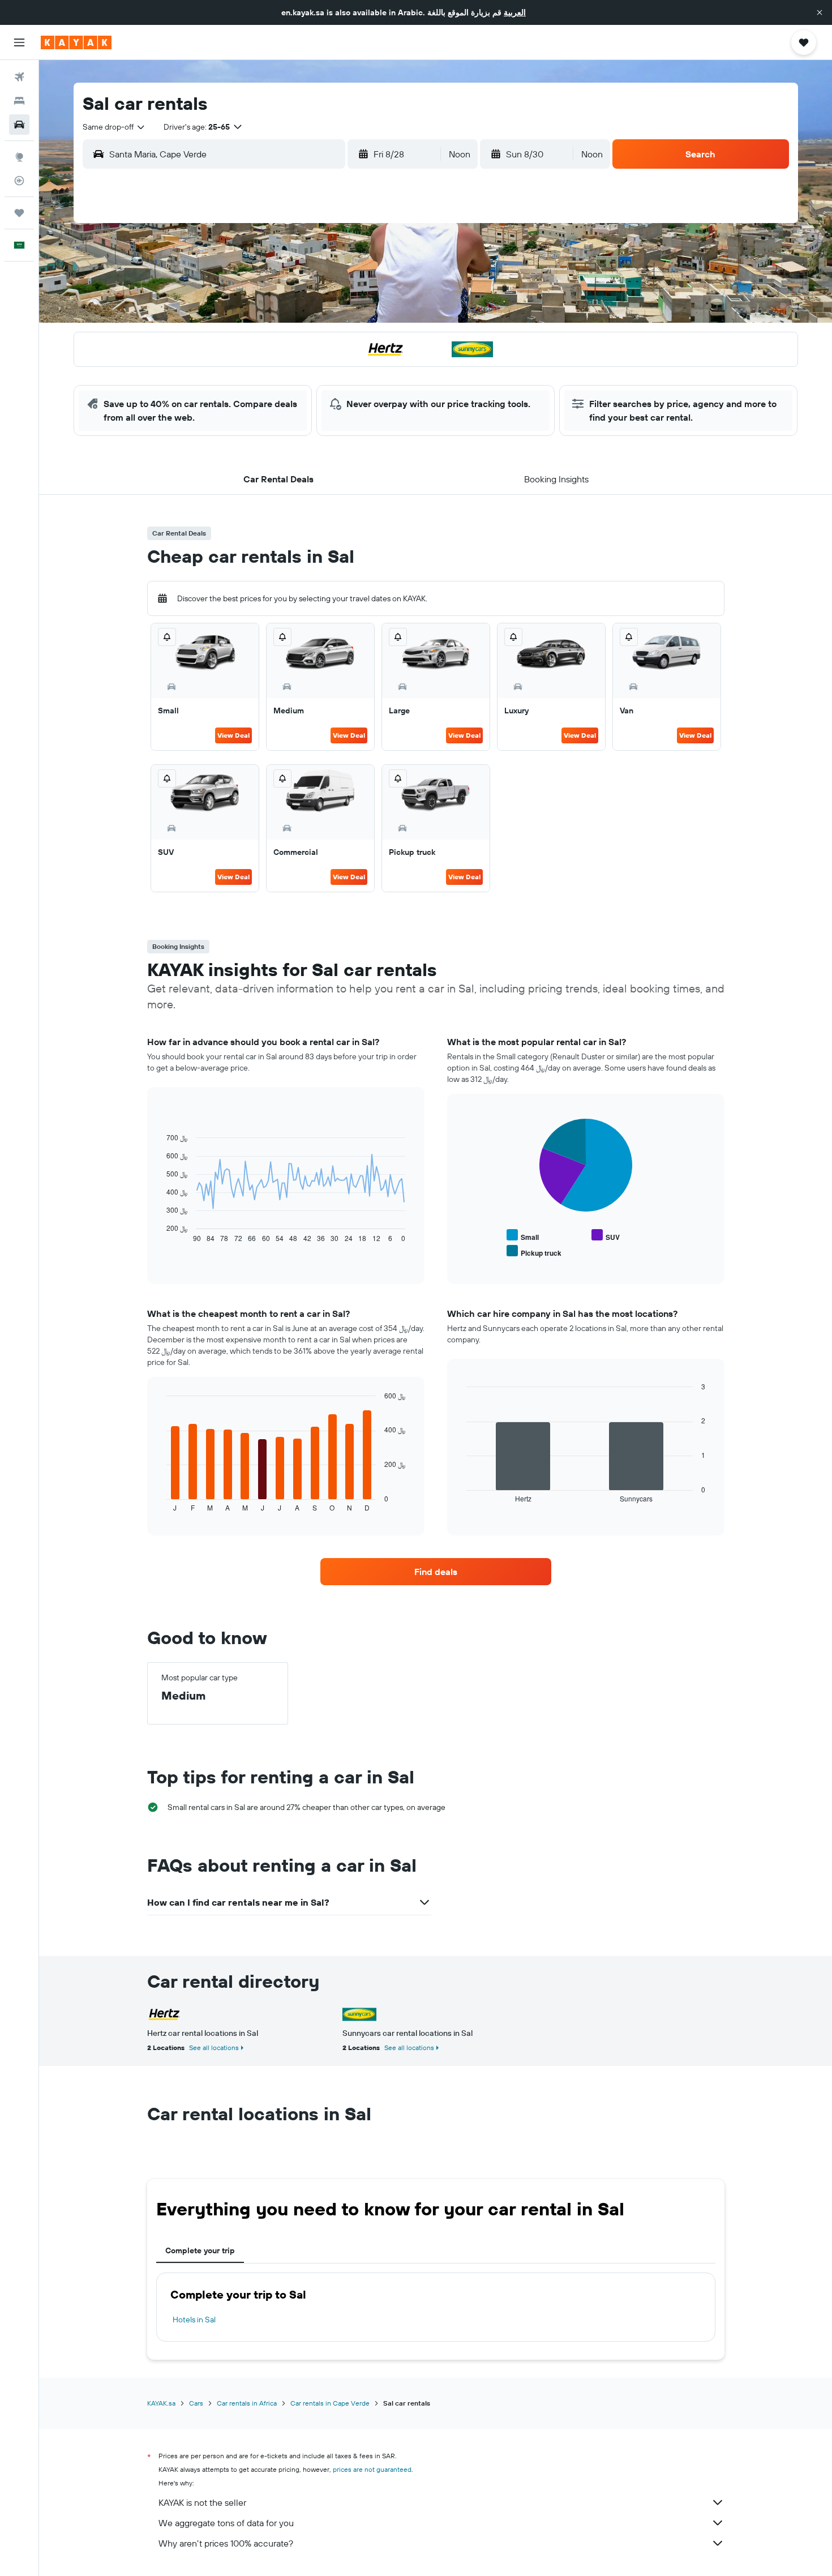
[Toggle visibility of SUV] (606, 1236)
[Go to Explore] (19, 157)
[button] (820, 12)
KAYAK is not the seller (202, 2502)
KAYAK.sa (161, 2403)
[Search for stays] (19, 101)
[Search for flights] (19, 77)
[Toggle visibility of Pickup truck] (534, 1251)
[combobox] (114, 127)
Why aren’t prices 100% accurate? (226, 2543)
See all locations (214, 2047)
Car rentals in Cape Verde (330, 2403)
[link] (436, 1572)
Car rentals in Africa (247, 2403)
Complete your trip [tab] (200, 2250)
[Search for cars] (19, 125)
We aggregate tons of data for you (226, 2523)
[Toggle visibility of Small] (523, 1236)
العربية (515, 12)
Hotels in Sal (194, 2320)
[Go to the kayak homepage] (76, 42)
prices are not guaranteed (372, 2469)
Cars (196, 2403)
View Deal (233, 735)
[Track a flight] (19, 181)
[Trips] (19, 213)
